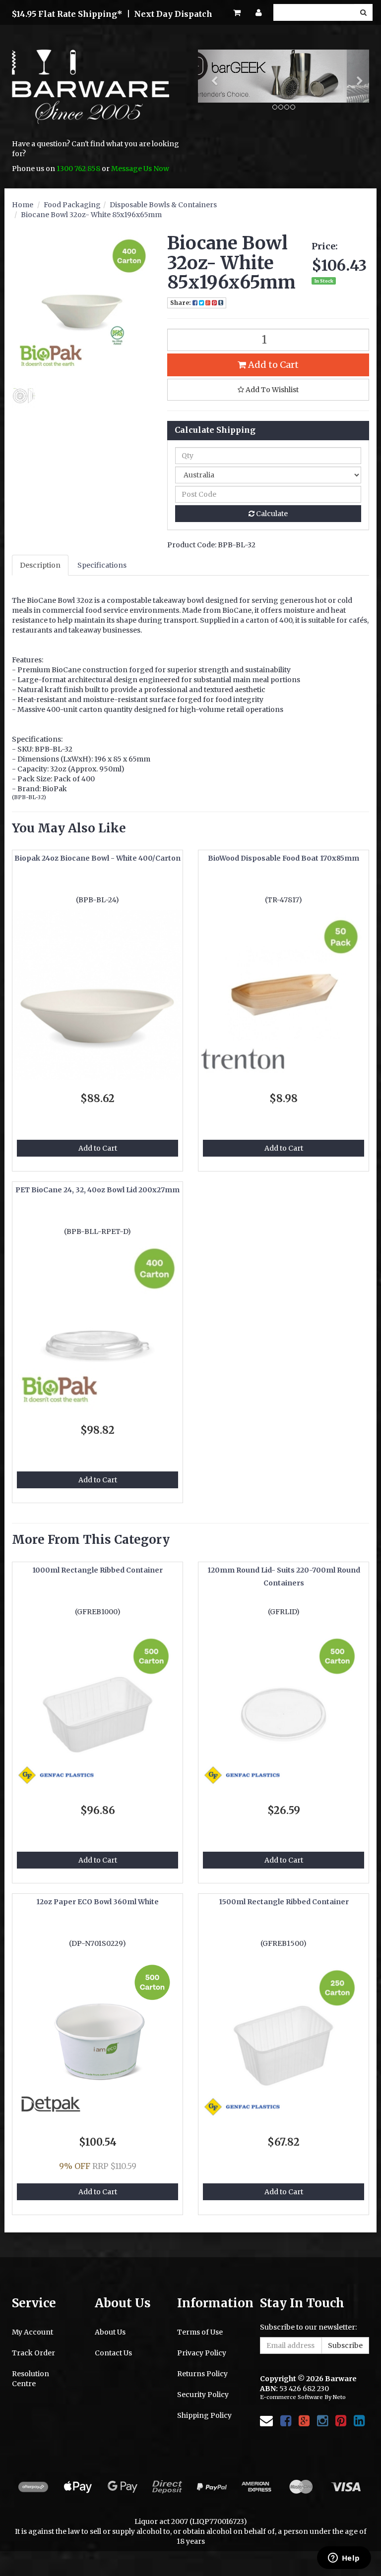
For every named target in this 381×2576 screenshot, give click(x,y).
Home (23, 205)
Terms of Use (200, 2332)
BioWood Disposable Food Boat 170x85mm (284, 858)
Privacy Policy (202, 2353)
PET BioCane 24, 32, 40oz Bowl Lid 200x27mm (97, 1190)
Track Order (33, 2353)
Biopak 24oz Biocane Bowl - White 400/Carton (97, 858)
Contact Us (113, 2353)
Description (40, 565)
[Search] (363, 12)
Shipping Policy (204, 2415)
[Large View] (24, 396)
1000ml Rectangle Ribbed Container (97, 1570)
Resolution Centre (31, 2379)
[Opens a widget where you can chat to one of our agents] (344, 2559)
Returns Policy (202, 2374)
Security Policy (203, 2395)
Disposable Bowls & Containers (163, 205)
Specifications (102, 565)
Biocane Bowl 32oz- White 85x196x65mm (91, 215)
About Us (110, 2332)
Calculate (271, 514)
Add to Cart (272, 365)
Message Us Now (140, 169)
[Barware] (91, 94)
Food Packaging (72, 205)
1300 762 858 (78, 169)
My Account (32, 2332)
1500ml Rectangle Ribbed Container (284, 1902)
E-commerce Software (291, 2397)
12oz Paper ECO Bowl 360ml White (97, 1902)
